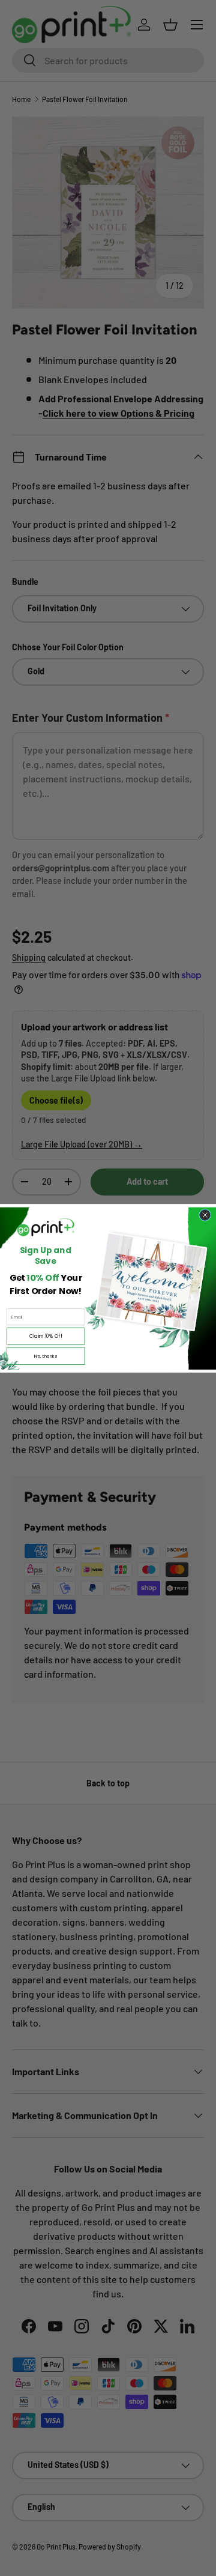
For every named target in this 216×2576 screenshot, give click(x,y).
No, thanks (46, 1356)
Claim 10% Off (46, 1336)
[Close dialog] (205, 1215)
